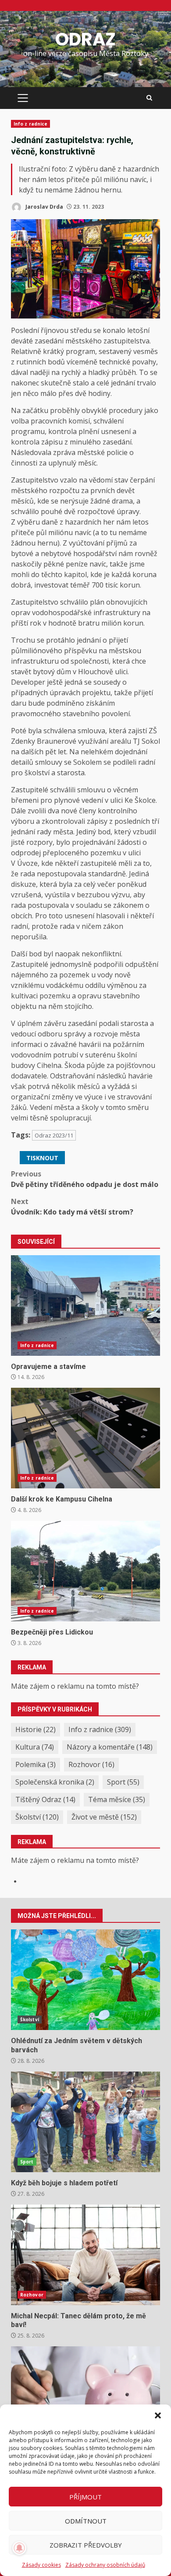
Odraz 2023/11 (54, 1135)
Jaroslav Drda (44, 207)
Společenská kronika (55, 1782)
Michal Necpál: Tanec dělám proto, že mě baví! (85, 2255)
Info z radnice (30, 124)
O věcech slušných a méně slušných (85, 2397)
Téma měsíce (117, 1799)
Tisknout (42, 1158)
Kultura (35, 1747)
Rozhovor (91, 1764)
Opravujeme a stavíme (85, 1305)
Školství (37, 1817)
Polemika (36, 1764)
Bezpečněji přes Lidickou (85, 1571)
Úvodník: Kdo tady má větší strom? (72, 1207)
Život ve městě (104, 1817)
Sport (123, 1782)
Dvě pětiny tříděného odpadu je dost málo (85, 1179)
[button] (158, 2415)
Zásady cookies (41, 2565)
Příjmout (85, 2497)
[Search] (149, 98)
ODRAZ (85, 39)
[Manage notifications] (19, 2548)
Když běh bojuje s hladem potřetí (85, 2122)
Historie (36, 1729)
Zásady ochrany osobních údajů (105, 2565)
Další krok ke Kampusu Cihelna (85, 1438)
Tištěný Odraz (45, 1799)
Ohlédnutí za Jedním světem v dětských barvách (85, 1980)
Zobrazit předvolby (86, 2545)
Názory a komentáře (110, 1747)
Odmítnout (86, 2521)
